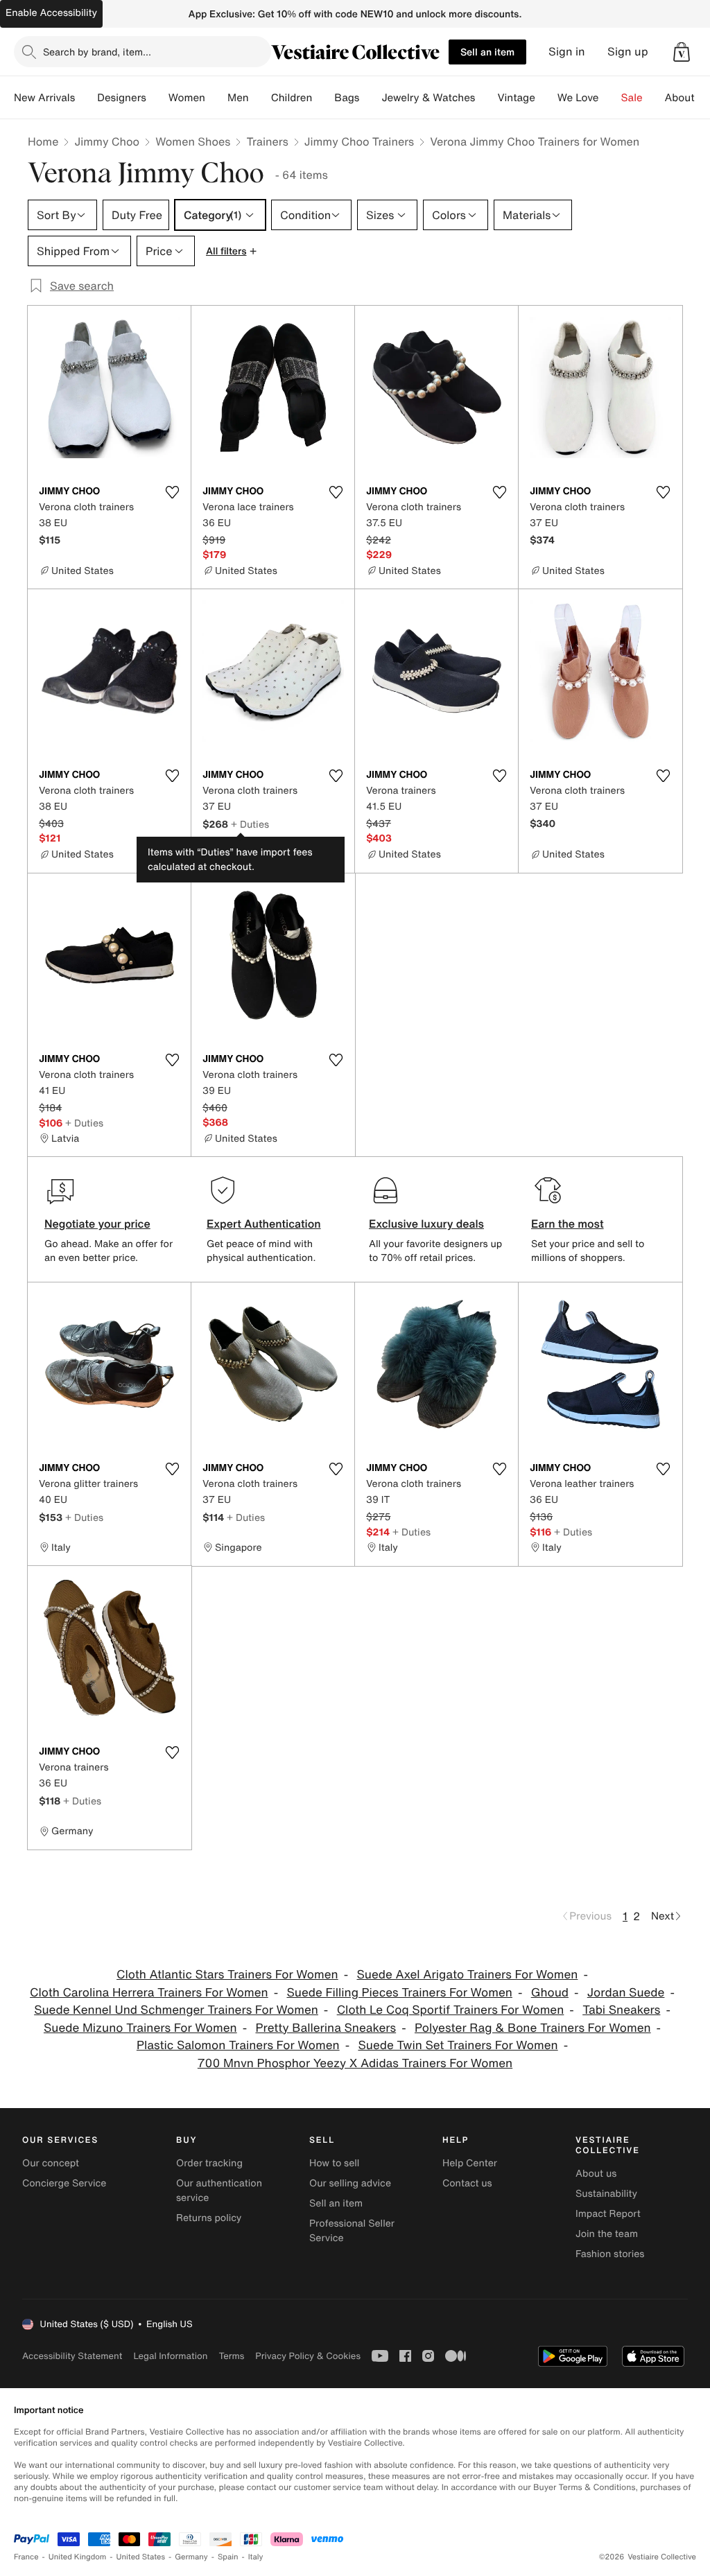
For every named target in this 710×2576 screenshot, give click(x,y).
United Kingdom (78, 2557)
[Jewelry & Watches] (486, 98)
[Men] (260, 98)
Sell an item (487, 52)
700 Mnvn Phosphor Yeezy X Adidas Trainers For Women (355, 2063)
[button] (682, 52)
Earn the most (568, 1224)
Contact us (467, 2183)
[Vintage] (546, 98)
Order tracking (209, 2163)
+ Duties (250, 824)
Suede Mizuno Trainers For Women (140, 2028)
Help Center (470, 2163)
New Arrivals (44, 98)
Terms (231, 2356)
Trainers (267, 141)
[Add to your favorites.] (172, 492)
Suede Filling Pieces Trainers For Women (399, 1993)
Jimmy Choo (107, 141)
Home (43, 141)
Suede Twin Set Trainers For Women (458, 2045)
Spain (228, 2557)
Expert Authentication (264, 1224)
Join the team (607, 2234)
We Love (578, 98)
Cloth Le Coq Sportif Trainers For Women (451, 2010)
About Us (687, 98)
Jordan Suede (626, 1993)
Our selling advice (350, 2183)
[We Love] (610, 98)
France (26, 2557)
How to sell (334, 2163)
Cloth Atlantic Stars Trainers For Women (227, 1975)
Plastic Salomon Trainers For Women (238, 2045)
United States (141, 2557)
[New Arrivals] (86, 98)
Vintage (516, 98)
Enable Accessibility (51, 13)
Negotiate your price (97, 1224)
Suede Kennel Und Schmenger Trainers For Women (176, 2010)
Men (238, 98)
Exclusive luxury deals (426, 1224)
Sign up (628, 52)
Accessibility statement (72, 2356)
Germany (191, 2557)
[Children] (323, 98)
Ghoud (550, 1993)
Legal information (170, 2356)
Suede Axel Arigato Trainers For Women (467, 1975)
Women (187, 98)
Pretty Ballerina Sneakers (326, 2028)
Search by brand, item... (97, 52)
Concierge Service (64, 2183)
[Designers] (157, 98)
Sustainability (606, 2194)
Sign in (567, 52)
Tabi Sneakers (621, 2010)
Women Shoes (193, 141)
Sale (632, 98)
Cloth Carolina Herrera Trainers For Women (149, 1993)
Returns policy (209, 2218)
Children (292, 98)
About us (596, 2174)
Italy (256, 2557)
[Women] (216, 98)
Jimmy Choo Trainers (359, 141)
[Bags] (370, 98)
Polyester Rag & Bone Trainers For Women (533, 2028)
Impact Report (608, 2214)
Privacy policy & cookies (308, 2356)
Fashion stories (610, 2254)
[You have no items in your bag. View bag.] (682, 52)
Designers (122, 98)
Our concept (51, 2163)
